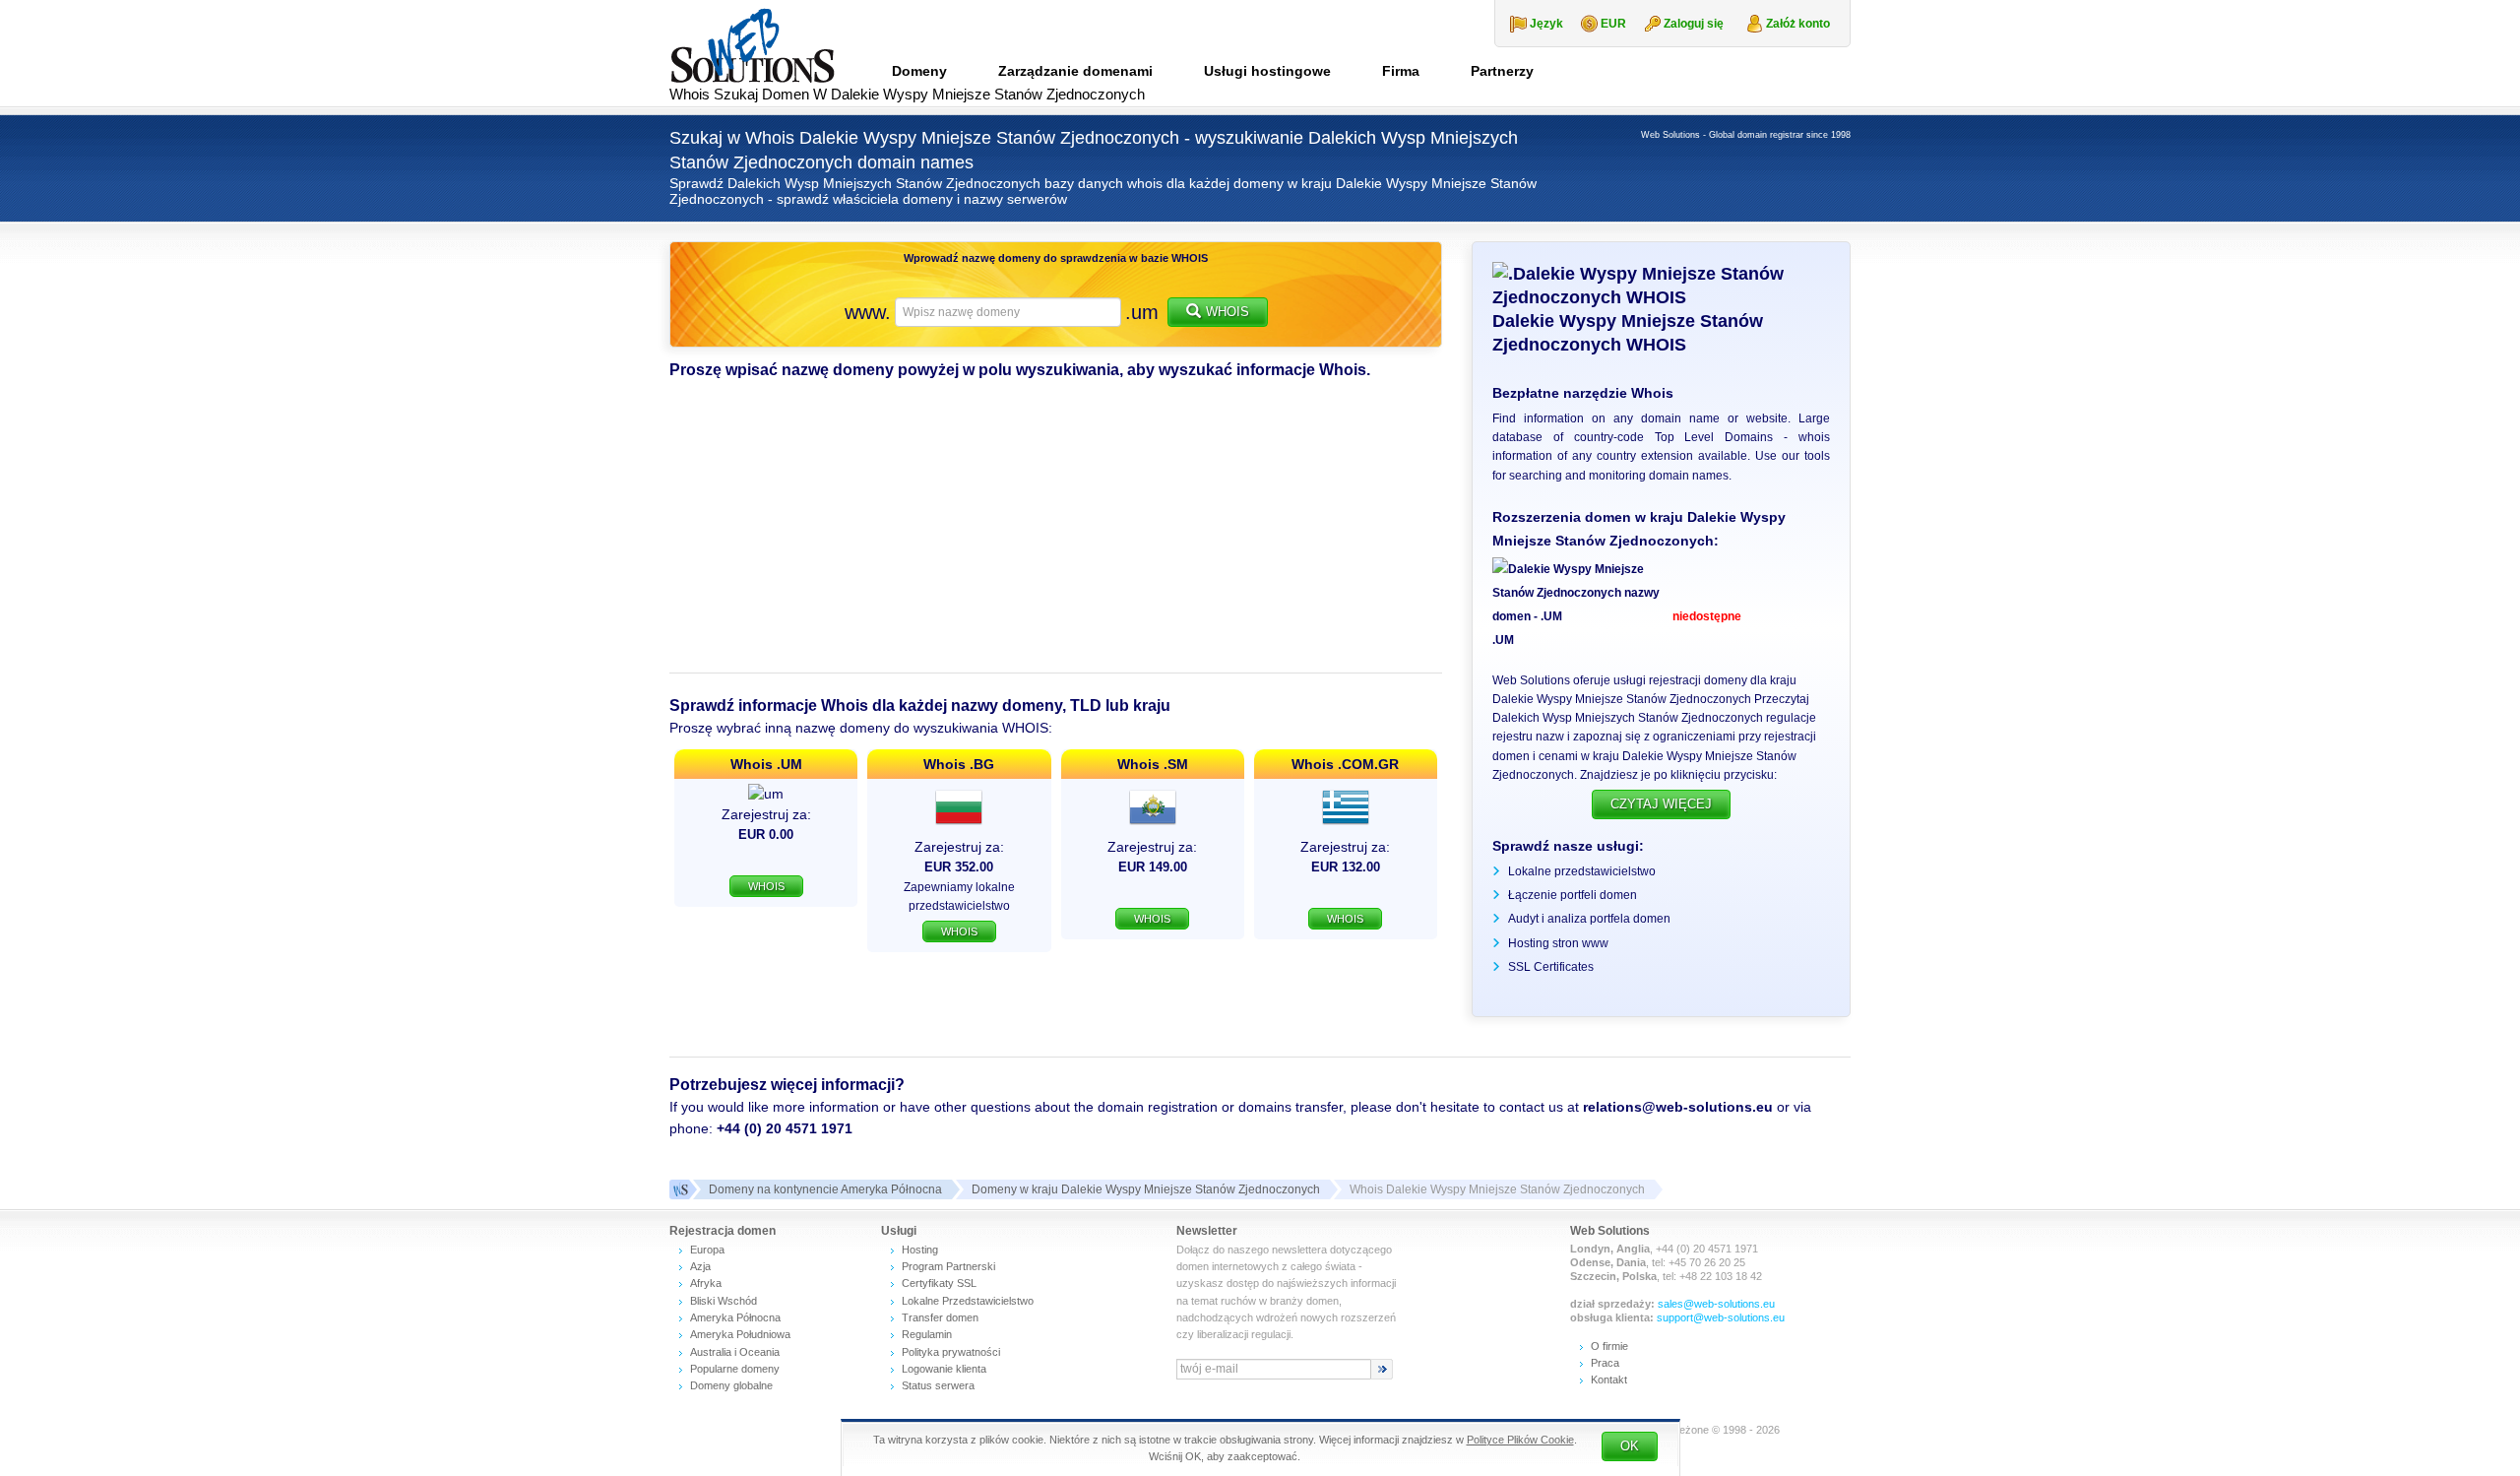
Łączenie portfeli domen (1573, 895)
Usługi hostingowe (1267, 71)
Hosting (920, 1250)
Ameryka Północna (735, 1317)
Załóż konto (1798, 24)
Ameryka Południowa (740, 1334)
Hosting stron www (1558, 943)
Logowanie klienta (944, 1369)
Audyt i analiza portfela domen (1589, 919)
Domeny (919, 71)
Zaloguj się (1694, 24)
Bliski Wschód (724, 1301)
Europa (707, 1250)
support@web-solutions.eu (1721, 1317)
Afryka (706, 1283)
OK (1630, 1446)
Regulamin (927, 1334)
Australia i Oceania (735, 1352)
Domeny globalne (731, 1385)
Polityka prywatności (951, 1352)
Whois (1228, 312)
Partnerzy (1502, 71)
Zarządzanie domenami (1075, 71)
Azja (700, 1266)
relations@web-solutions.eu (1678, 1107)
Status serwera (938, 1385)
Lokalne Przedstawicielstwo (968, 1301)
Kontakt (1609, 1380)
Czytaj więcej (1661, 804)
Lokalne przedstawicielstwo (1582, 871)
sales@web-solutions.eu (1716, 1304)
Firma (1401, 71)
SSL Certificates (1551, 967)
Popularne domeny (735, 1369)
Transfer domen (940, 1317)
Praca (1605, 1363)
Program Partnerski (948, 1266)
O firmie (1609, 1346)
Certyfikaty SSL (939, 1283)
